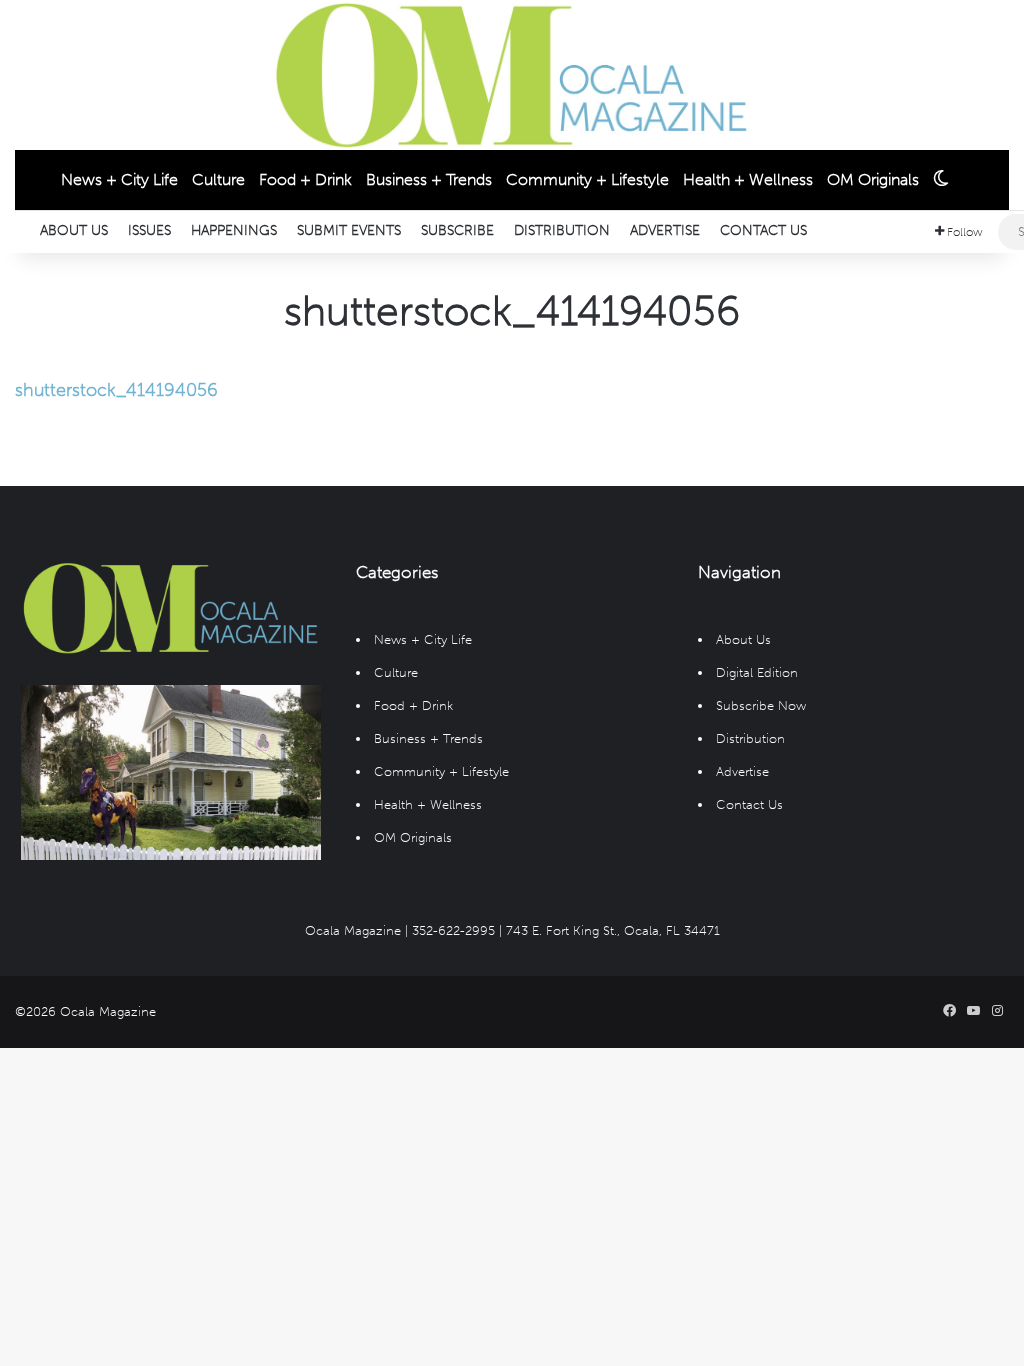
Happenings (234, 230)
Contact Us (763, 230)
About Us (74, 230)
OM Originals (873, 179)
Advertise (665, 230)
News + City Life (119, 179)
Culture (218, 179)
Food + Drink (305, 179)
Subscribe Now (761, 705)
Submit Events (349, 230)
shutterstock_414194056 (116, 390)
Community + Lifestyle (587, 179)
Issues (149, 230)
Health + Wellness (748, 179)
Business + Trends (429, 179)
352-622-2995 (453, 930)
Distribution (562, 230)
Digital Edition (757, 672)
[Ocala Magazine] (511, 75)
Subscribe (457, 230)
